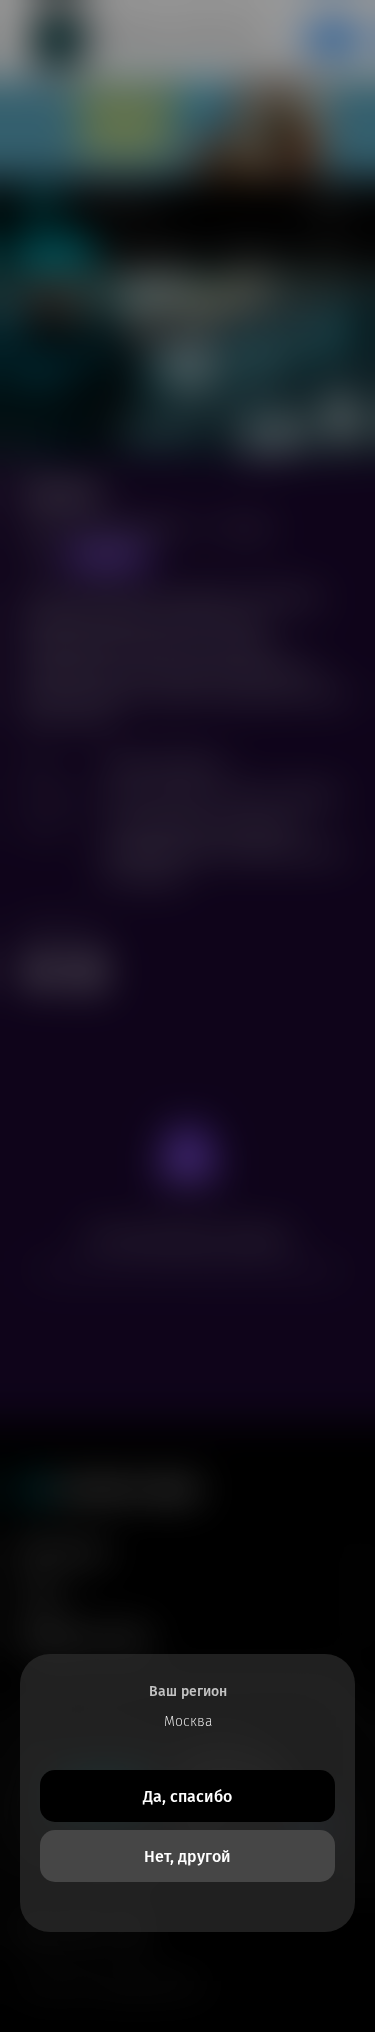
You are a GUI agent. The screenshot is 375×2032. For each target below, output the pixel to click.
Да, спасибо (187, 1796)
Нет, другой (187, 1856)
